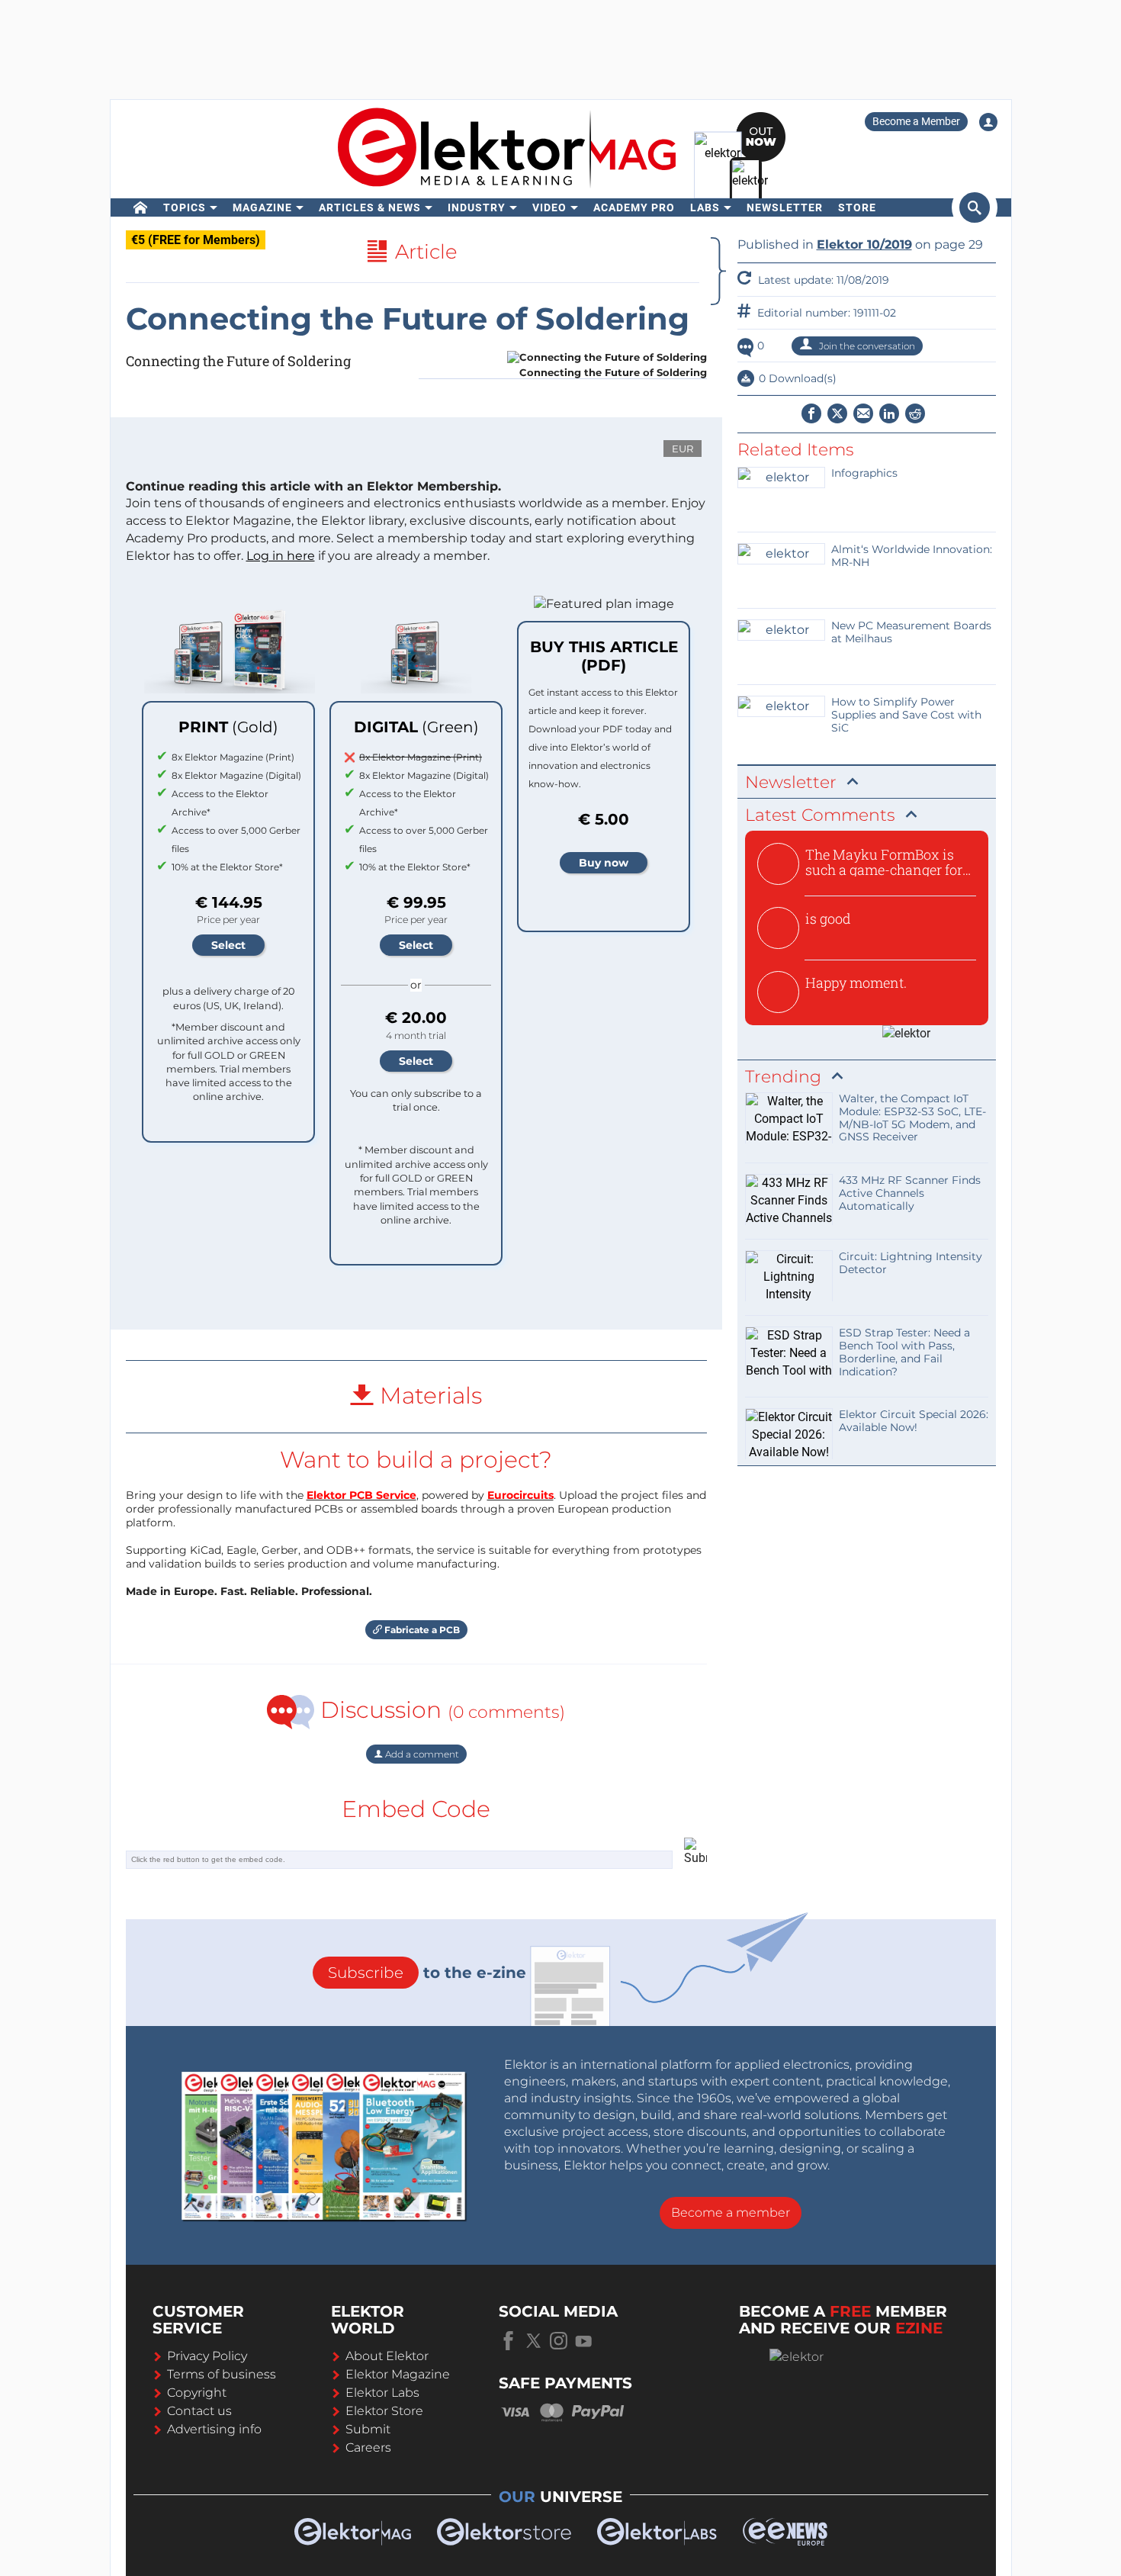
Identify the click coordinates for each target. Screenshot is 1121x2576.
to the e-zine (427, 1973)
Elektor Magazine (398, 2374)
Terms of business (222, 2374)
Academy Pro (634, 207)
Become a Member (916, 121)
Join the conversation (866, 346)
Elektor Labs (382, 2393)
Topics (185, 207)
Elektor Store (384, 2411)
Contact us (199, 2411)
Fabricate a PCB (421, 1630)
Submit (368, 2429)
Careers (368, 2447)
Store (857, 207)
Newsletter (785, 207)
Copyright (197, 2393)
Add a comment (421, 1754)
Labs (705, 207)
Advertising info (214, 2429)
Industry (477, 207)
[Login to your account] (988, 122)
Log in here (281, 556)
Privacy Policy (207, 2356)
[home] (141, 207)
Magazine (262, 207)
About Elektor (387, 2356)
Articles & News (370, 207)
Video (549, 207)
